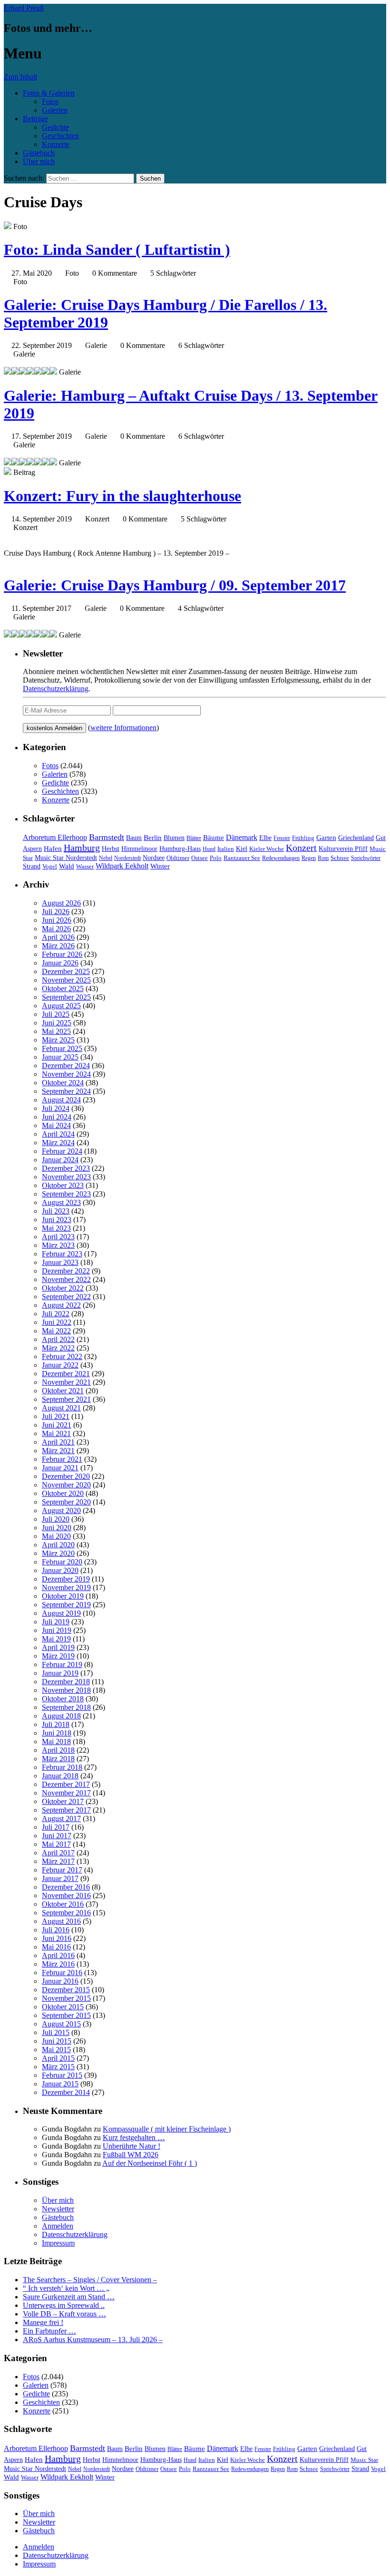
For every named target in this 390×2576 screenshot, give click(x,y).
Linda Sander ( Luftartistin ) (117, 250)
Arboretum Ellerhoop (55, 837)
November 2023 (66, 1177)
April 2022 (58, 1339)
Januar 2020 (60, 1570)
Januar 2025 (60, 1057)
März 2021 (58, 1451)
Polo (216, 858)
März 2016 (58, 1964)
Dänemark (242, 837)
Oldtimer (178, 858)
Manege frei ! (43, 2322)
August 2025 (61, 1006)
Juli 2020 (56, 1519)
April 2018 (58, 1750)
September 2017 (66, 1810)
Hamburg (82, 848)
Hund (209, 849)
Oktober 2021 (63, 1391)
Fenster (282, 838)
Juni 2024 (57, 1117)
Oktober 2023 (63, 1185)
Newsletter (58, 2209)
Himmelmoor (139, 849)
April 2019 (58, 1647)
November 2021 (66, 1382)
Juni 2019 (57, 1630)
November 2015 (66, 1998)
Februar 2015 (62, 2075)
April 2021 (58, 1442)
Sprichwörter (366, 858)
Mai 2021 (56, 1433)
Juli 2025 (56, 1014)
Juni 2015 (57, 2041)
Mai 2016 (56, 1947)
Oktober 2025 (63, 989)
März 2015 (58, 2067)
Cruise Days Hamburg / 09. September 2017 (175, 585)
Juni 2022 (57, 1322)
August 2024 (61, 1100)
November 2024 (66, 1074)
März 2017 (58, 1861)
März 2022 (58, 1348)
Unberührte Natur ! (132, 2146)
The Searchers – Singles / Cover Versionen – (90, 2280)
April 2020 (58, 1545)
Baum (134, 838)
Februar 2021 (62, 1459)
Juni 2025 (57, 1023)
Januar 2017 (60, 1878)
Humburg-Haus (180, 849)
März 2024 (58, 1143)
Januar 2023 (60, 1262)
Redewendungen (281, 858)
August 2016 (61, 1921)
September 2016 (66, 1913)
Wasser (85, 867)
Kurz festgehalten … (134, 2137)
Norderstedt (127, 858)
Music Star (364, 2460)
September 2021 (66, 1399)
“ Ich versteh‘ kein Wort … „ (66, 2288)
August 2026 (61, 903)
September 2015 (66, 2015)
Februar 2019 (62, 1664)
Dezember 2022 (66, 1271)
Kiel (242, 849)
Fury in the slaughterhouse (122, 496)
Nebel (106, 858)
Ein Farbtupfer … (49, 2331)
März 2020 (58, 1553)
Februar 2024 (62, 1151)
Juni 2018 (57, 1733)
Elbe (265, 838)
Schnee (340, 858)
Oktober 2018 (63, 1699)
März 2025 (58, 1040)
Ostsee (200, 858)
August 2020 (61, 1510)
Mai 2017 (56, 1844)
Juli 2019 (56, 1622)
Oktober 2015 (63, 2007)
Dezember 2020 (66, 1476)
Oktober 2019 (63, 1596)
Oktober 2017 (63, 1801)
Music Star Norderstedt (66, 858)
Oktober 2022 (63, 1288)
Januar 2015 (60, 2084)
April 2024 (58, 1134)
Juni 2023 (57, 1220)
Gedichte (55, 127)
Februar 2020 (62, 1562)
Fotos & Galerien (49, 93)
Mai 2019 (56, 1639)
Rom (323, 858)
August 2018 (61, 1716)
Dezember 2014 (66, 2092)
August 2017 (61, 1819)
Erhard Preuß (24, 8)
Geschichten (60, 136)
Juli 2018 (56, 1724)
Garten (326, 838)
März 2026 (58, 946)
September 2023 (66, 1194)
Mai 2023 (56, 1228)
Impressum (58, 2243)
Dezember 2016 (66, 1887)
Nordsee (154, 858)
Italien (226, 849)
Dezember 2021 (66, 1374)
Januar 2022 (60, 1365)
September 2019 (66, 1605)
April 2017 (58, 1853)
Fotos (50, 101)
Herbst (111, 849)
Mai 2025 (56, 1031)
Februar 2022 (62, 1356)
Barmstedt (107, 837)
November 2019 (66, 1587)
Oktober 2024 (63, 1083)
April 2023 (58, 1237)
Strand (32, 866)
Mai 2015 (56, 2050)
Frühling (303, 838)
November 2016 (66, 1896)
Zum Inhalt (20, 77)
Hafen (53, 849)
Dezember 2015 (66, 1990)
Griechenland (356, 838)
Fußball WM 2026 (131, 2155)
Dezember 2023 (66, 1168)
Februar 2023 (62, 1254)
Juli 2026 (56, 912)
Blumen (174, 838)
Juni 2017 (57, 1836)
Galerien (55, 110)
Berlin (153, 837)
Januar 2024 (60, 1160)
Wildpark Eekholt (122, 866)
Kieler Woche (267, 849)
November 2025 (66, 980)
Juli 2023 (56, 1211)
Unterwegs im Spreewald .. (64, 2305)
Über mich (39, 161)
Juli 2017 (56, 1827)
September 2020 (66, 1502)
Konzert (301, 848)
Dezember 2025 (66, 971)
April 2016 (58, 1955)
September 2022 (66, 1297)
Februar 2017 (62, 1870)
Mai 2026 (56, 929)
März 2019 (58, 1656)
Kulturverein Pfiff (343, 849)
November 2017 (66, 1793)
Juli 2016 (56, 1930)
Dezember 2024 (66, 1066)
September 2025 (66, 997)
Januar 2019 (60, 1673)
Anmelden (58, 2226)
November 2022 (66, 1279)
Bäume (214, 838)
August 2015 (61, 2024)
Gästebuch (39, 153)
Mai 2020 (56, 1536)
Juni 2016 (57, 1938)
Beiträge (35, 119)
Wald (67, 866)
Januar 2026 (60, 963)
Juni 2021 (57, 1425)
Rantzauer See (242, 858)
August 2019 (61, 1613)
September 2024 (66, 1091)
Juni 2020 (57, 1528)
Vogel (50, 867)
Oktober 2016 (63, 1904)
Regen (309, 858)
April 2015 (58, 2058)
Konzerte (56, 144)
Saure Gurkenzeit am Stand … (69, 2297)
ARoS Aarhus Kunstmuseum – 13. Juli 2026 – (93, 2340)
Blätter (194, 838)
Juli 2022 (56, 1314)
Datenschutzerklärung (56, 689)
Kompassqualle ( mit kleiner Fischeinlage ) (167, 2129)
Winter (160, 866)
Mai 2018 (56, 1741)
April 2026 (58, 937)
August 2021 (61, 1408)
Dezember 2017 (66, 1784)
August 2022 (61, 1305)
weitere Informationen (123, 728)
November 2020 (66, 1485)
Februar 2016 (62, 1973)
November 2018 (66, 1690)
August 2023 (61, 1202)
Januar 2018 (60, 1776)
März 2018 (58, 1759)
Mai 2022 (56, 1331)
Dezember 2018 (66, 1682)
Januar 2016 (60, 1981)
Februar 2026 (62, 954)
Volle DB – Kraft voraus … (64, 2314)
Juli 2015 (56, 2032)
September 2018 (66, 1707)
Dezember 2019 (66, 1579)
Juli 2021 (56, 1416)
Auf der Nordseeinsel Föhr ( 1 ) (150, 2163)
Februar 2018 (62, 1767)
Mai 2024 (56, 1125)
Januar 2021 (60, 1468)
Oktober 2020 (63, 1493)
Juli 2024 (56, 1108)
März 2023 (58, 1245)
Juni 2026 (57, 920)
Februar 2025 (62, 1048)
